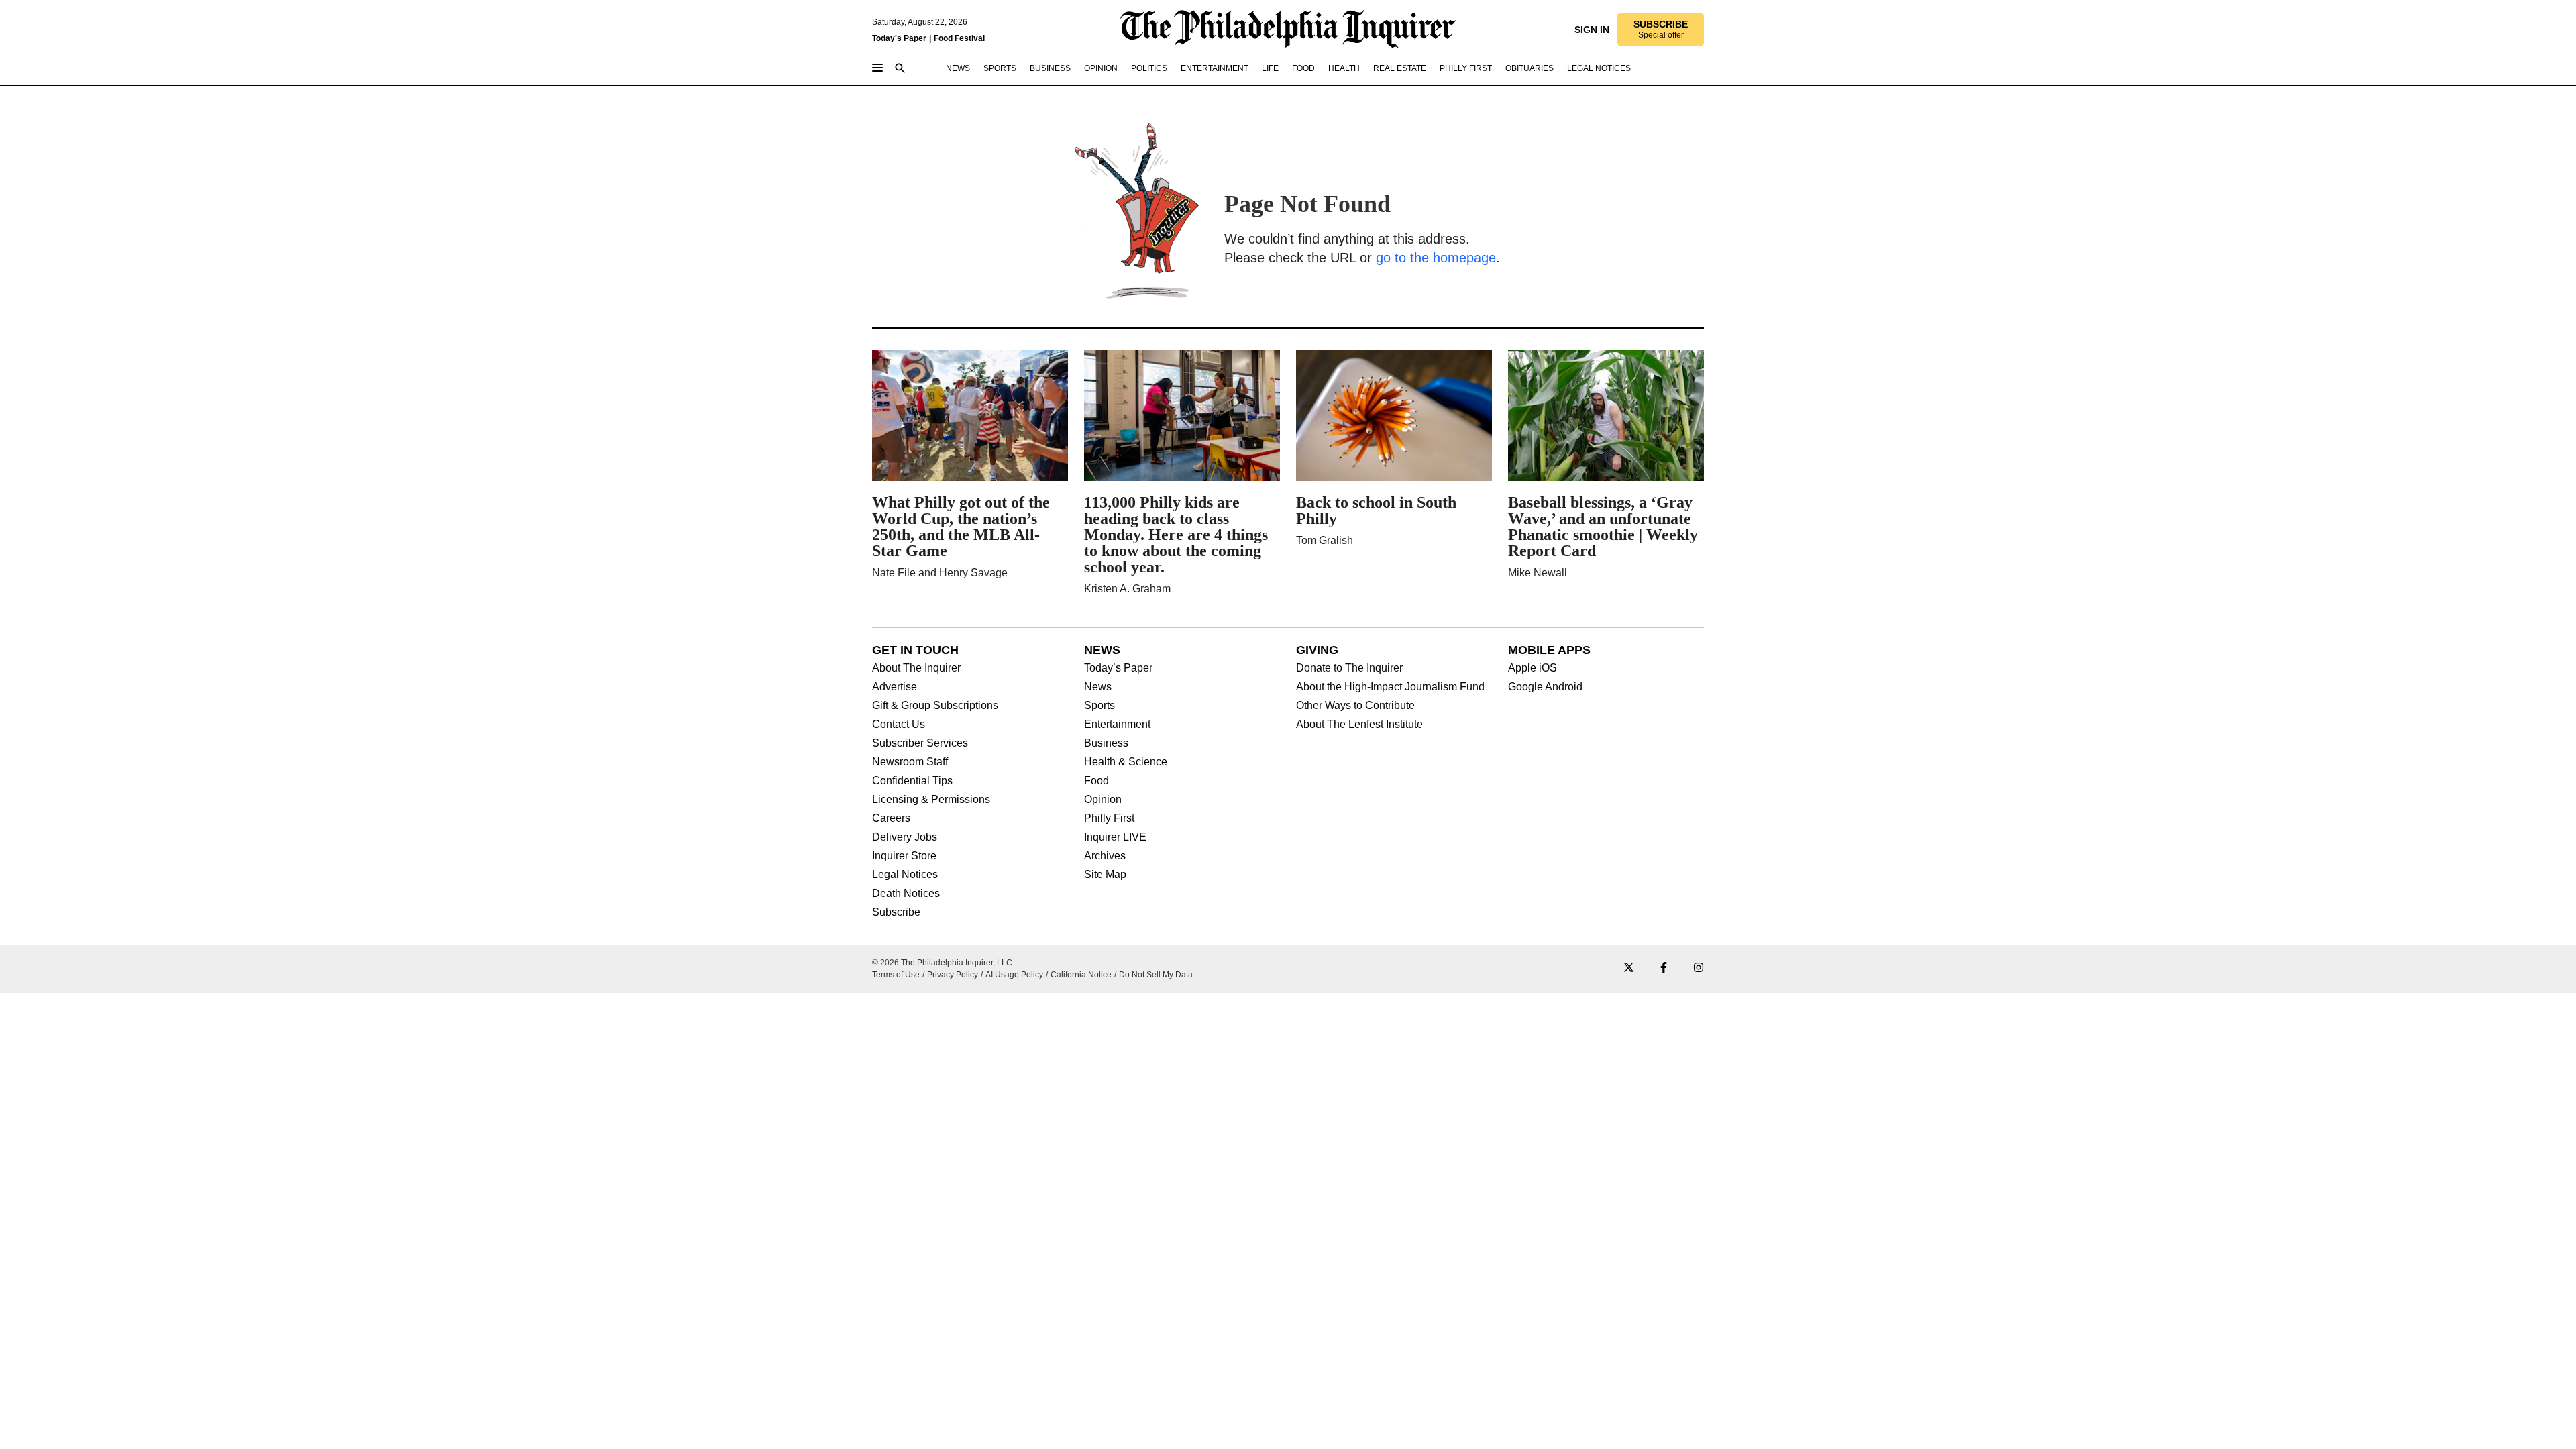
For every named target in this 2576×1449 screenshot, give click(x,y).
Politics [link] (1149, 68)
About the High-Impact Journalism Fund (1390, 687)
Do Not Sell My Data (1156, 975)
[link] (1661, 30)
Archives (1105, 856)
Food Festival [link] (959, 38)
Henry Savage (973, 573)
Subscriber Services (920, 743)
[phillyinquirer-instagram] (1699, 968)
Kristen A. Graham (1127, 589)
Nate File (894, 573)
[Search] (900, 69)
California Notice (1081, 975)
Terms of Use (896, 975)
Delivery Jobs (905, 837)
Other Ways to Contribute (1355, 706)
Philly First (1109, 818)
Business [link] (1050, 68)
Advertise (895, 687)
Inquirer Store (904, 856)
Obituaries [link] (1529, 68)
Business (1106, 743)
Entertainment (1117, 724)
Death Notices (906, 894)
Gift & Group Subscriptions (935, 706)
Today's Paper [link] (899, 38)
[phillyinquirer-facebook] (1664, 968)
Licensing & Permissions (931, 800)
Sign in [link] (1592, 30)
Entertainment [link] (1215, 68)
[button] (1661, 30)
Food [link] (1303, 68)
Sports (1099, 706)
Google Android (1545, 687)
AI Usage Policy (1014, 975)
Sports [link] (1000, 68)
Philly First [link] (1466, 68)
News (1098, 687)
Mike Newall (1538, 573)
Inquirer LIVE (1115, 837)
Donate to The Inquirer (1349, 668)
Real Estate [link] (1400, 68)
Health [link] (1344, 68)
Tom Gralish (1325, 540)
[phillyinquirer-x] (1629, 968)
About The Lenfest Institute (1359, 724)
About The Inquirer (916, 668)
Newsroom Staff (910, 762)
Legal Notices (905, 875)
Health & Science (1126, 762)
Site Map (1105, 875)
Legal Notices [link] (1599, 68)
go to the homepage (1436, 258)
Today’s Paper (1118, 668)
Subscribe (896, 912)
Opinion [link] (1101, 68)
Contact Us (899, 724)
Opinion (1103, 800)
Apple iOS (1533, 668)
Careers (891, 818)
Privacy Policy (953, 975)
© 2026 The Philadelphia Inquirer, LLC (942, 963)
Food (1096, 781)
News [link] (958, 68)
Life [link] (1270, 68)
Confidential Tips (912, 781)
